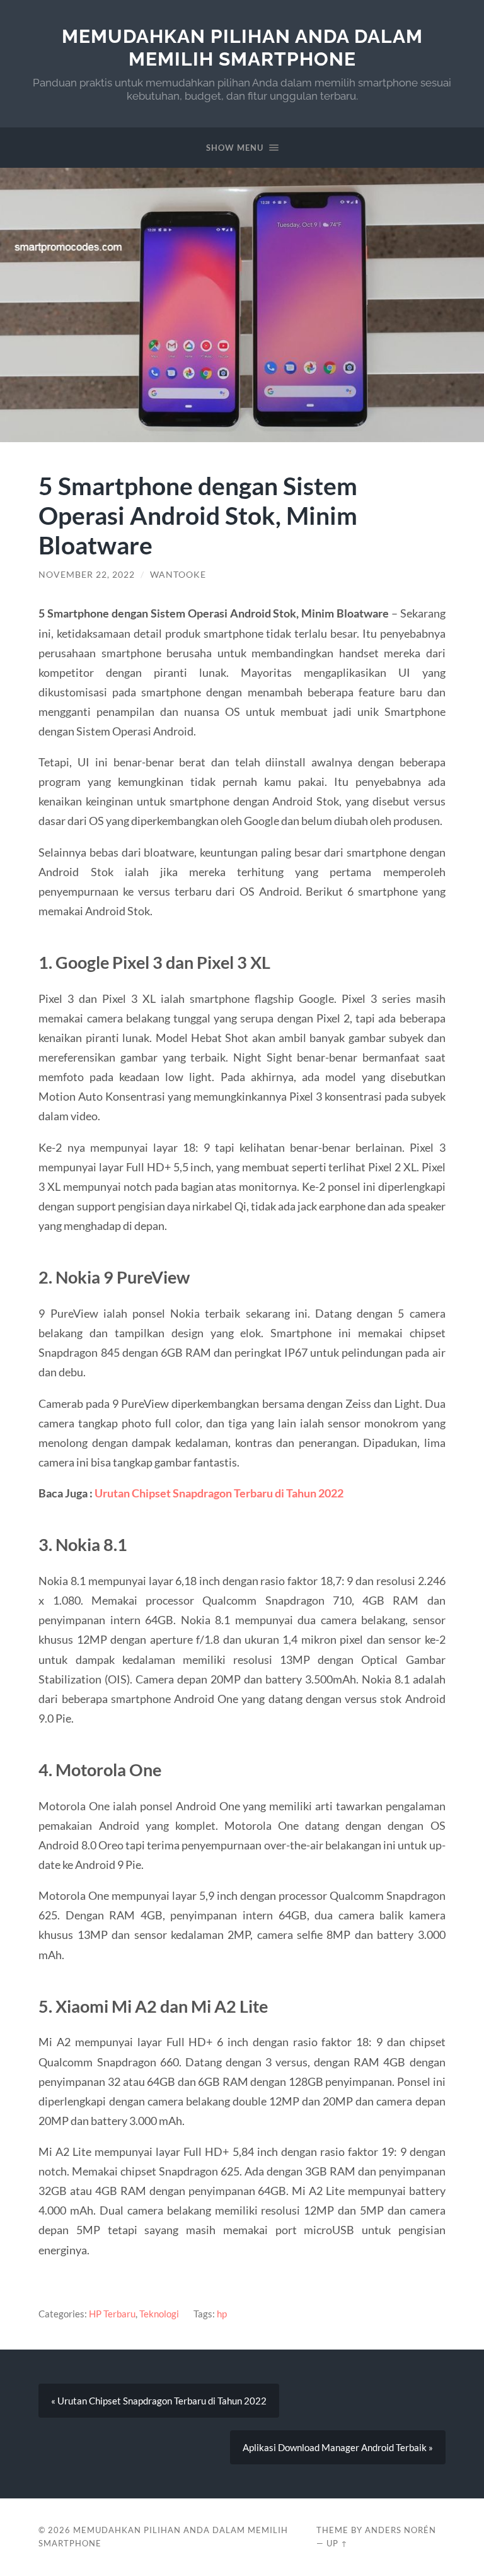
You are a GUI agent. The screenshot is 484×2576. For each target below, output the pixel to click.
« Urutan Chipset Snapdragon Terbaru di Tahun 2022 (159, 2401)
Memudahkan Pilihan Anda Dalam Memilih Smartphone (242, 48)
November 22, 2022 (87, 575)
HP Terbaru (112, 2314)
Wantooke (178, 575)
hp (222, 2314)
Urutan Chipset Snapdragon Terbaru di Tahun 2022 (219, 1493)
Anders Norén (400, 2530)
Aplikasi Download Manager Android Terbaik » (338, 2447)
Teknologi (159, 2314)
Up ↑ (337, 2543)
